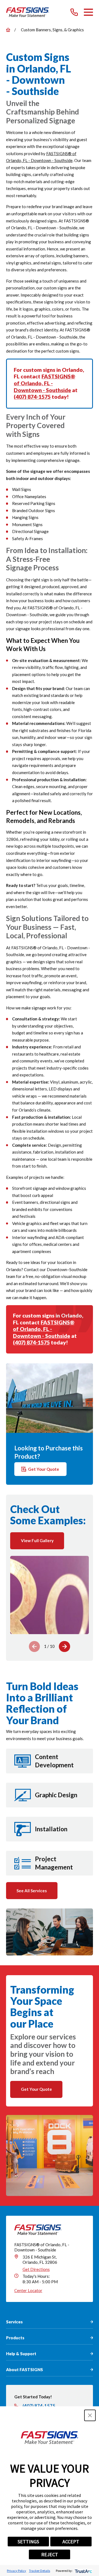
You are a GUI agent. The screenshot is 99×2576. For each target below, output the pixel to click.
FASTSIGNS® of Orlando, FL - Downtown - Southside (44, 383)
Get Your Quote (44, 1469)
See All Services (32, 1891)
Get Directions (36, 2269)
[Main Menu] (88, 12)
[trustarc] (83, 2571)
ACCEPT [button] (71, 2542)
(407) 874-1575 (32, 397)
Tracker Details (39, 2571)
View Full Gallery (37, 1540)
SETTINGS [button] (28, 2542)
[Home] (28, 12)
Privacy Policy (16, 2571)
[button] (90, 2415)
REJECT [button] (50, 2554)
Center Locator (28, 2290)
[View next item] (64, 1647)
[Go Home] (8, 30)
